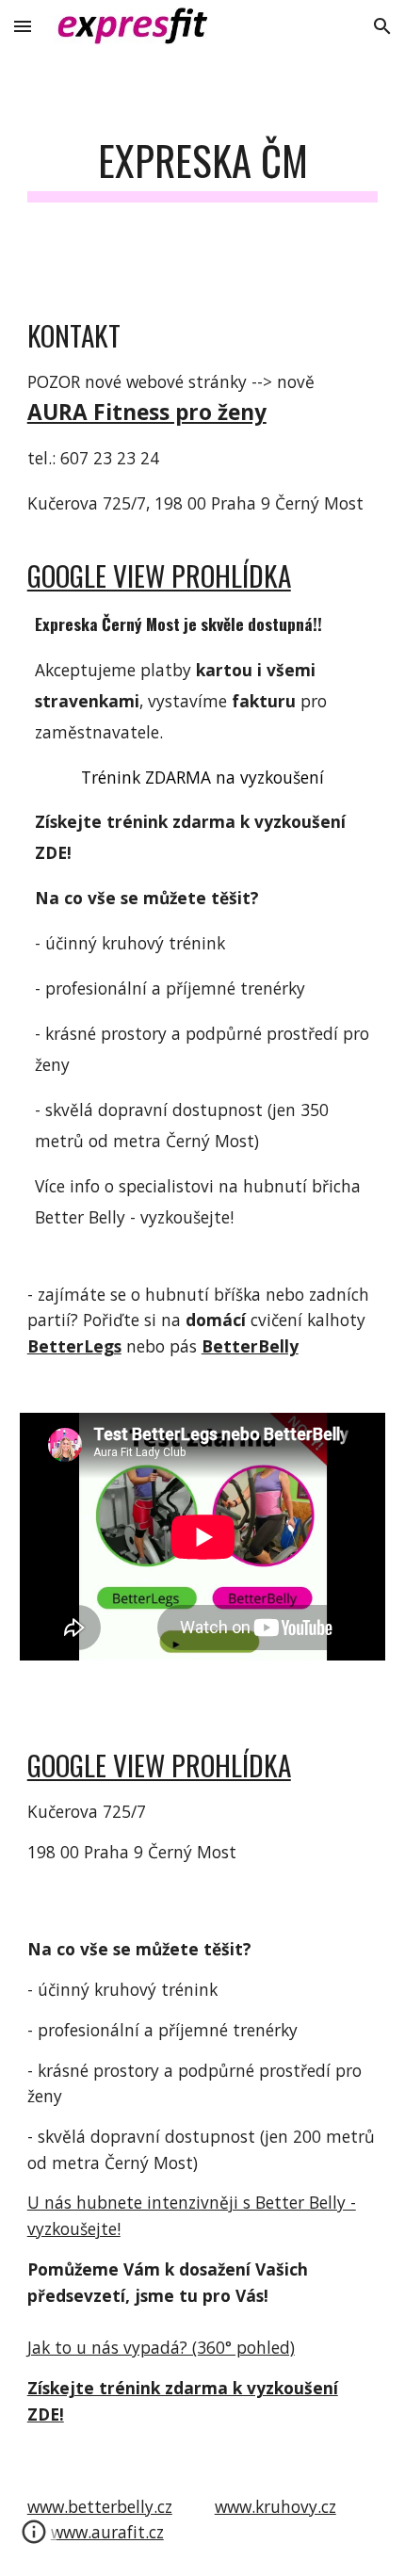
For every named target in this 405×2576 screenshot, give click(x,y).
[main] (203, 169)
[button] (23, 26)
